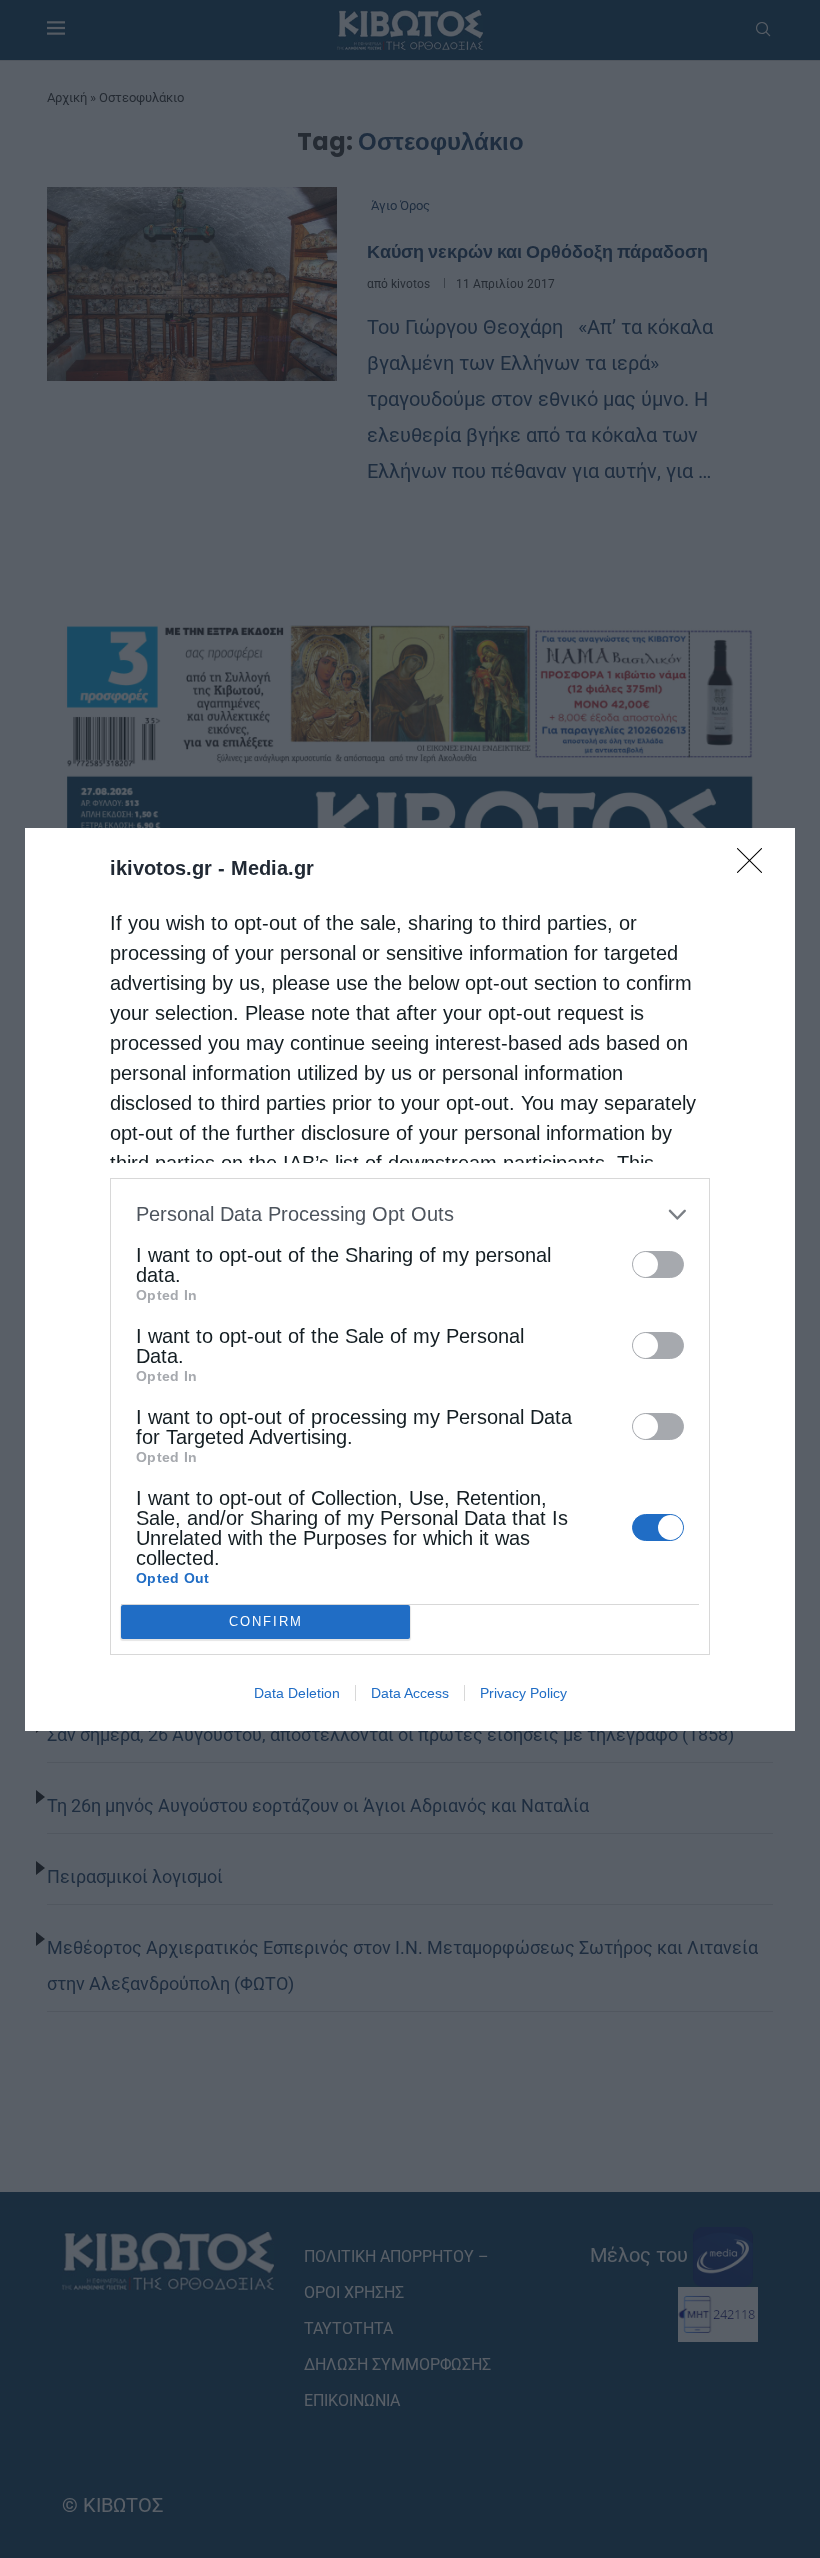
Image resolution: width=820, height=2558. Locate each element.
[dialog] (410, 1279)
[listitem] (410, 1214)
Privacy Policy (523, 1693)
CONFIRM (266, 1621)
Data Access (410, 1693)
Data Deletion (297, 1693)
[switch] (658, 1264)
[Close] (756, 867)
